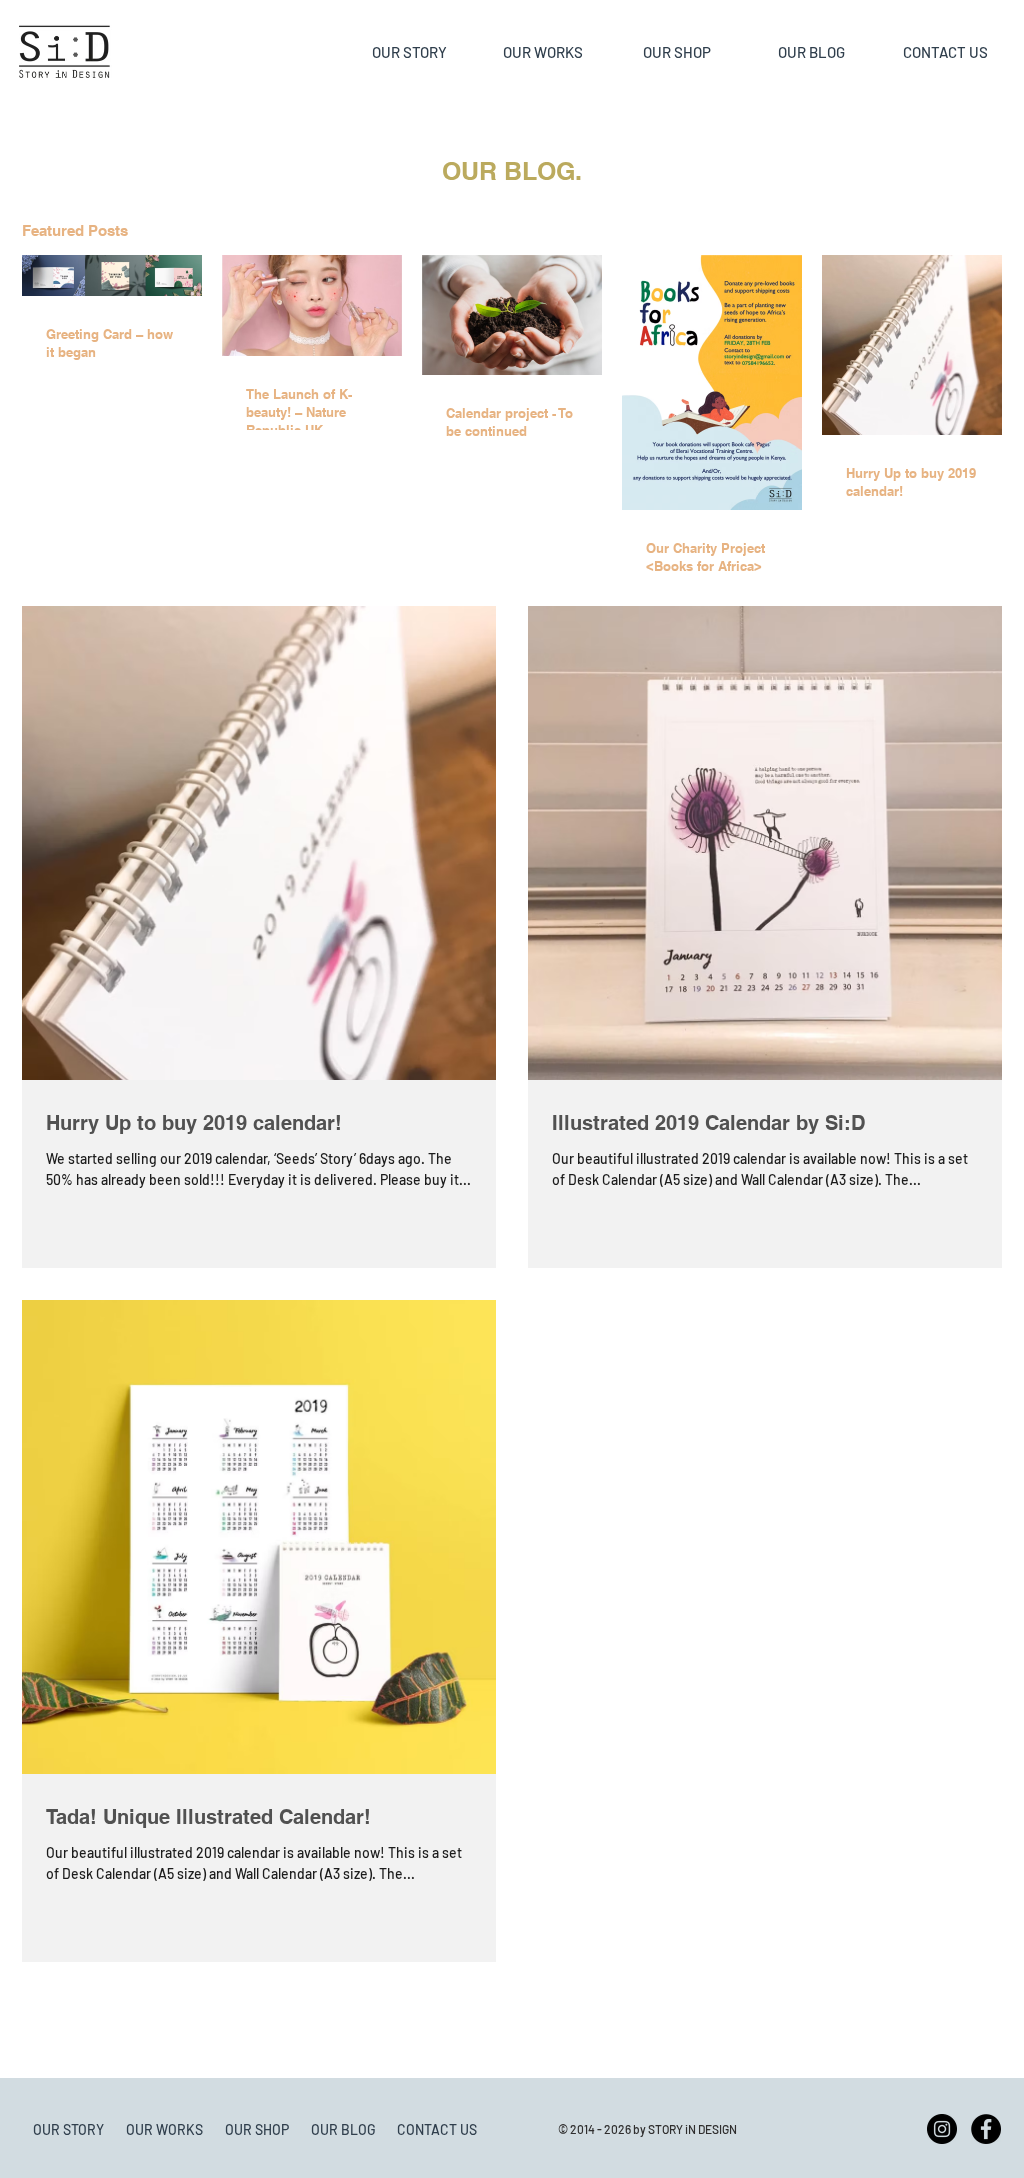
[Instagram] (942, 2129)
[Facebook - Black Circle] (986, 2129)
